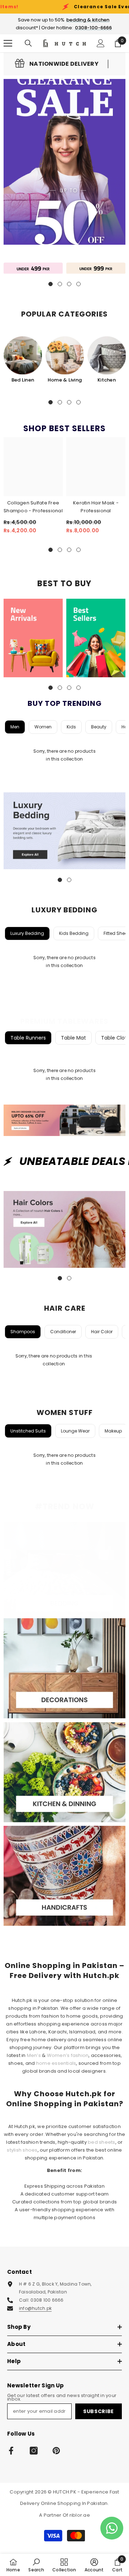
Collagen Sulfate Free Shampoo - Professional (33, 507)
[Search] (28, 43)
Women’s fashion (68, 2055)
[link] (57, 64)
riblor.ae (80, 2515)
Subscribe (99, 2411)
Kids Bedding (74, 933)
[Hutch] (33, 268)
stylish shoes (22, 2150)
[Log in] (101, 43)
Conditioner (63, 1332)
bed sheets (101, 2142)
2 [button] (60, 402)
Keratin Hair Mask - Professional (96, 507)
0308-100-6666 (93, 28)
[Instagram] (34, 2451)
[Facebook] (11, 2451)
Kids (71, 727)
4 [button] (78, 402)
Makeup (113, 1431)
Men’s (34, 2055)
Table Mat (73, 1038)
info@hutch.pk (35, 2308)
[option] (23, 360)
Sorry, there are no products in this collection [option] (64, 755)
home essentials (56, 2063)
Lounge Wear (75, 1431)
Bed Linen (23, 380)
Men (15, 727)
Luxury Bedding (27, 933)
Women (43, 727)
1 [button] (51, 402)
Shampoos (23, 1332)
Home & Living (65, 380)
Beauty (99, 727)
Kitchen (107, 380)
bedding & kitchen (88, 20)
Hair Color (102, 1332)
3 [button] (69, 402)
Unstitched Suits (28, 1431)
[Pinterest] (56, 2451)
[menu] (8, 43)
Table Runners (28, 1038)
